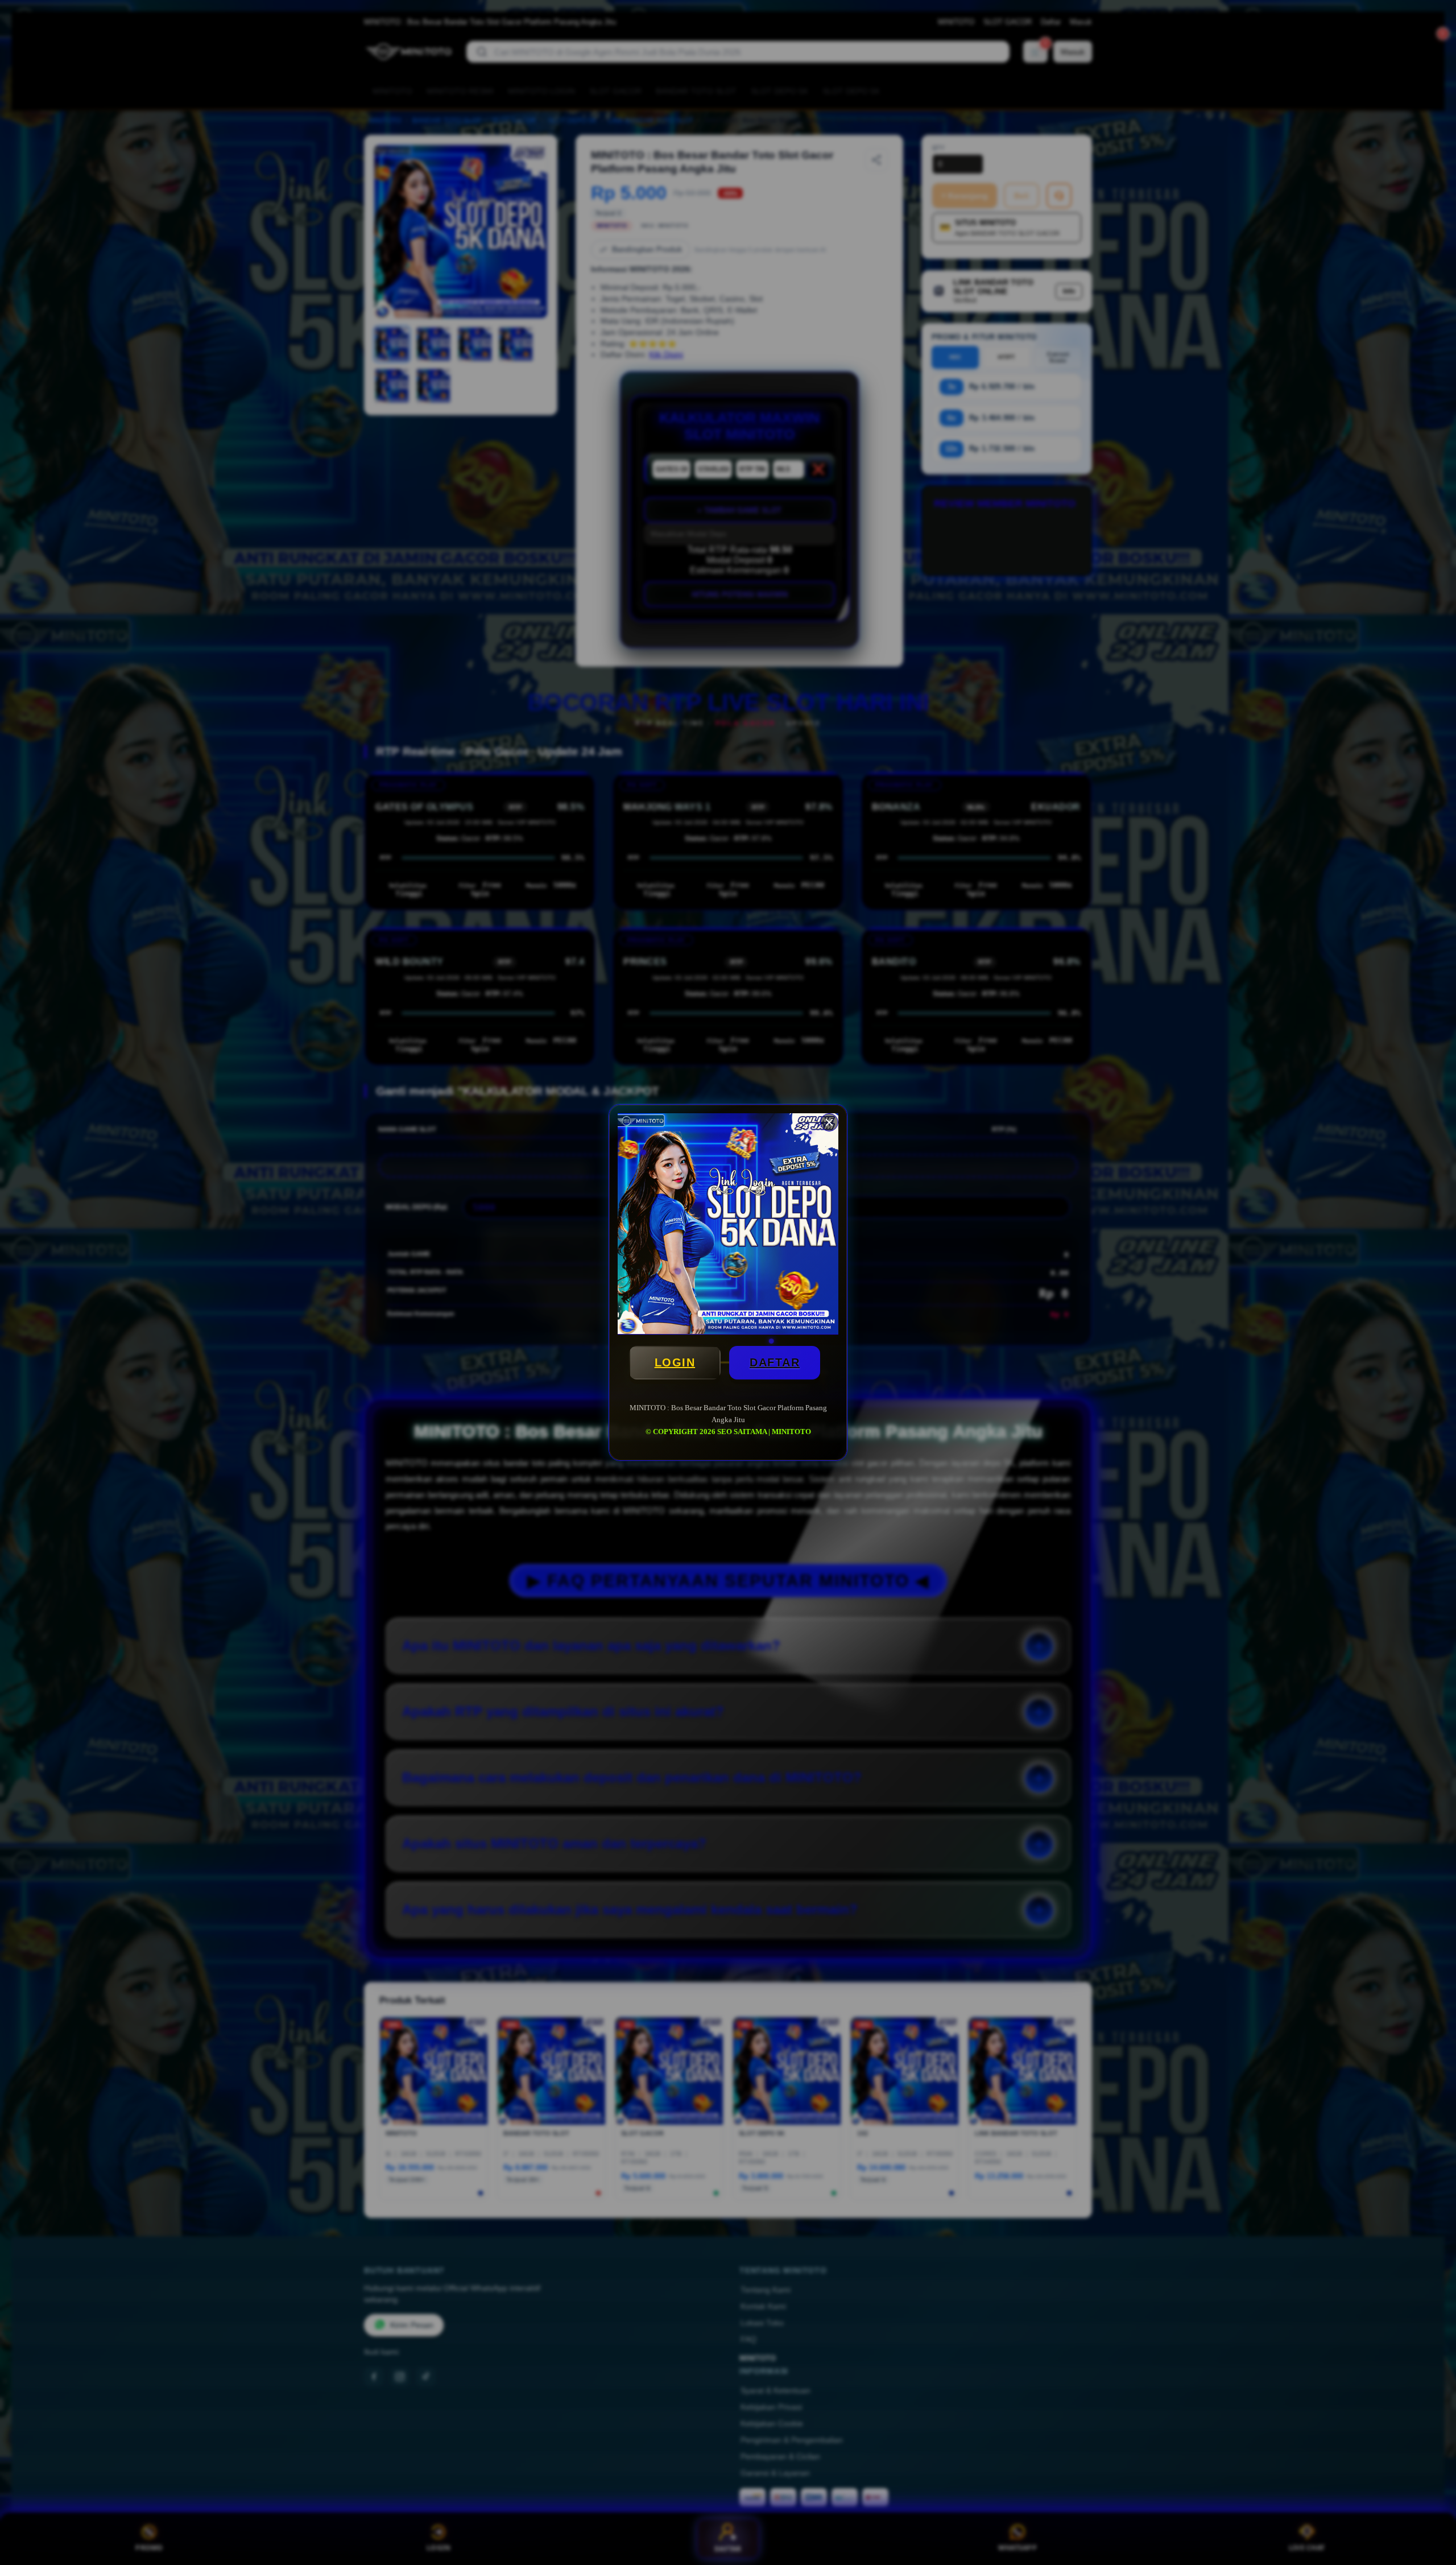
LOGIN (675, 1362)
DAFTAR (775, 1362)
